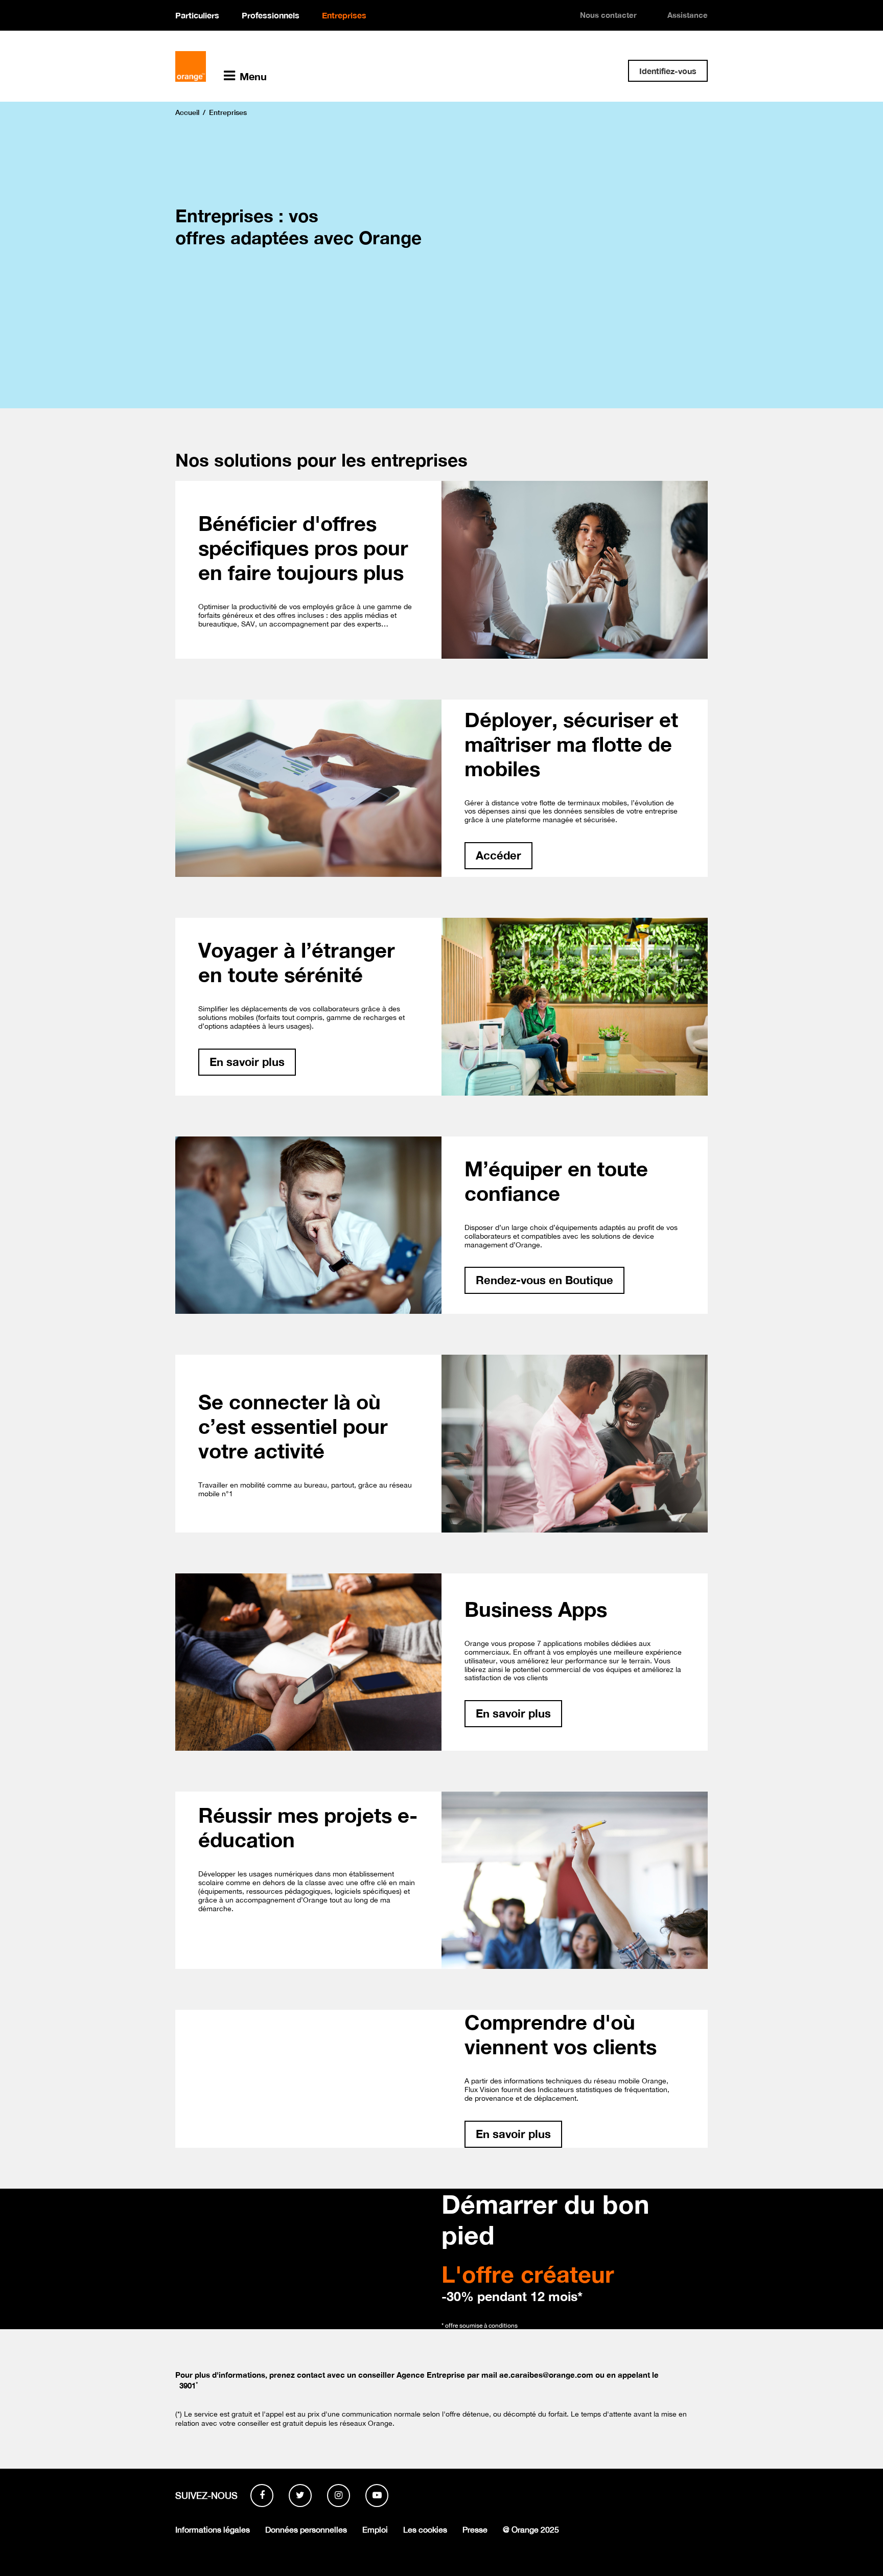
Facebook (262, 2496)
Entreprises (344, 15)
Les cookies (425, 2529)
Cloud (602, 69)
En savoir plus (247, 1062)
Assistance (688, 15)
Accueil (187, 112)
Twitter (300, 2496)
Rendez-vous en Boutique (544, 1280)
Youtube (377, 2496)
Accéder (498, 855)
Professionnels (271, 15)
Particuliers (197, 15)
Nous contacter (608, 15)
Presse (475, 2529)
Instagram (339, 2496)
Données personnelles (306, 2529)
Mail (569, 69)
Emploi (375, 2529)
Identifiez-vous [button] (668, 71)
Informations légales (213, 2529)
